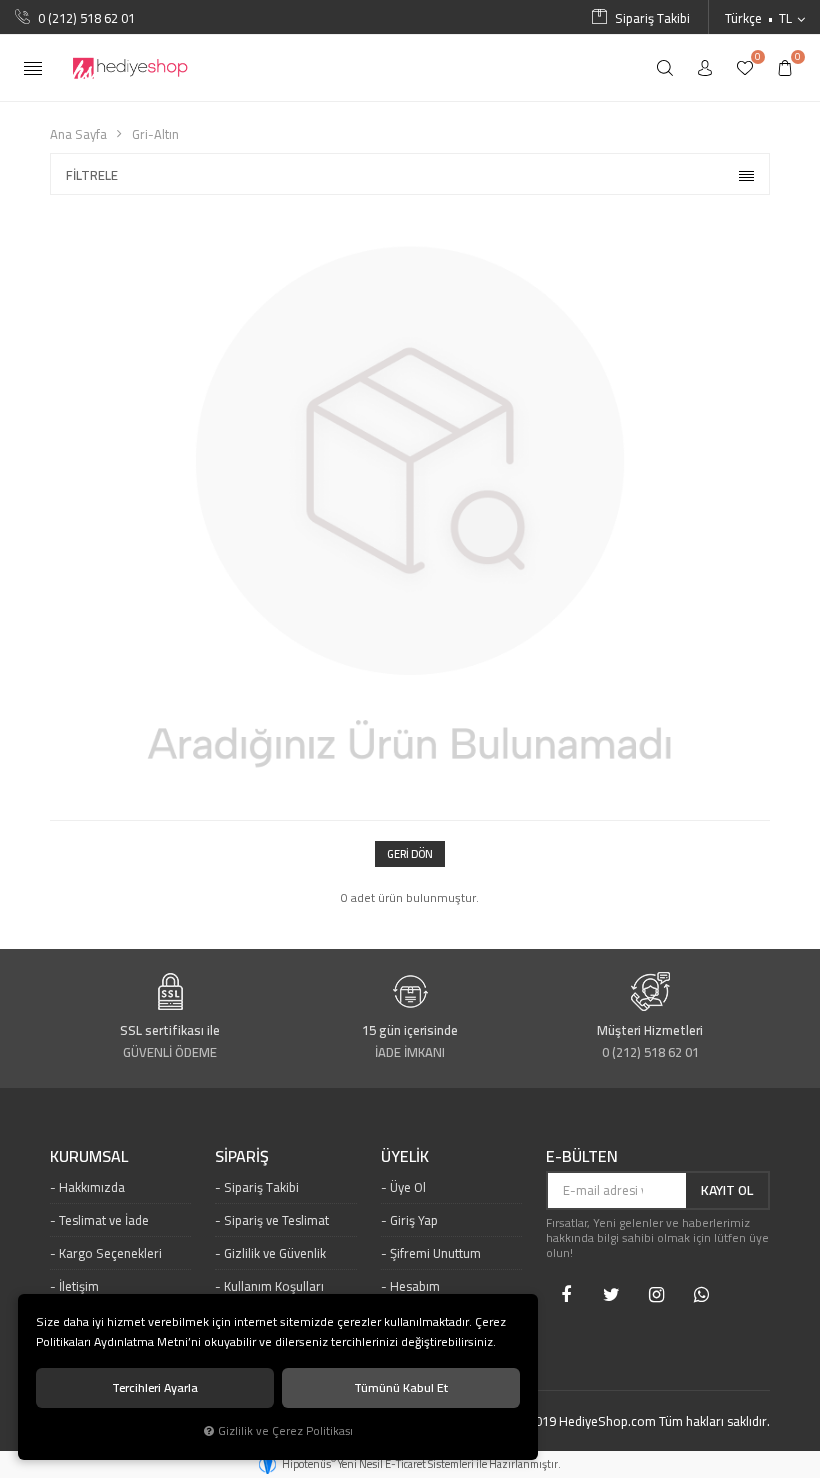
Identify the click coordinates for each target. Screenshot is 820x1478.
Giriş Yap (414, 1220)
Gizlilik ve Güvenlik (275, 1253)
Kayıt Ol (727, 1190)
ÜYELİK (405, 1157)
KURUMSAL (89, 1157)
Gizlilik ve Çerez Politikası (285, 1431)
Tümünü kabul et (401, 1387)
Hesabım (415, 1286)
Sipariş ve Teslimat (276, 1220)
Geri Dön (410, 854)
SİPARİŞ (242, 1157)
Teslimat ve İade (104, 1220)
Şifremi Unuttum (435, 1253)
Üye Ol (408, 1187)
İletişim (79, 1286)
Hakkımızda (92, 1187)
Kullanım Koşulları (274, 1286)
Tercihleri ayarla (155, 1387)
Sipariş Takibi (261, 1187)
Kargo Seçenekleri (110, 1253)
